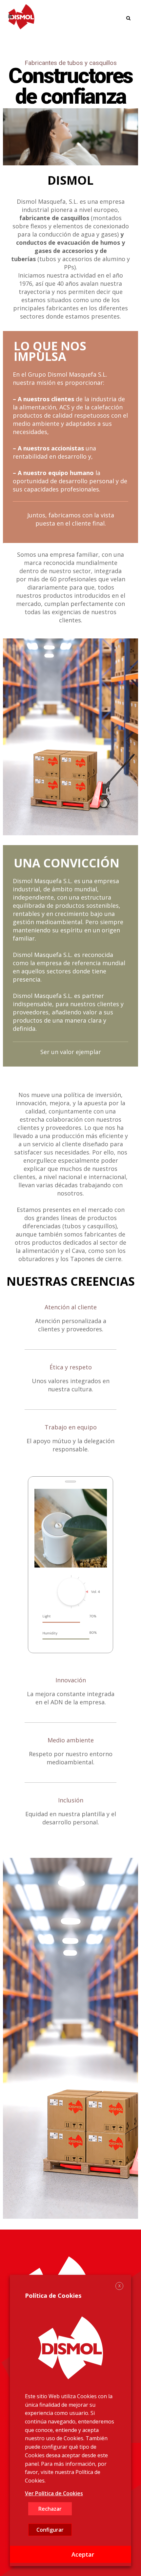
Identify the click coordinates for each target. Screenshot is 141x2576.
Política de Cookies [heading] (53, 2296)
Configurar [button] (50, 2530)
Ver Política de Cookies (54, 2493)
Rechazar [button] (50, 2509)
